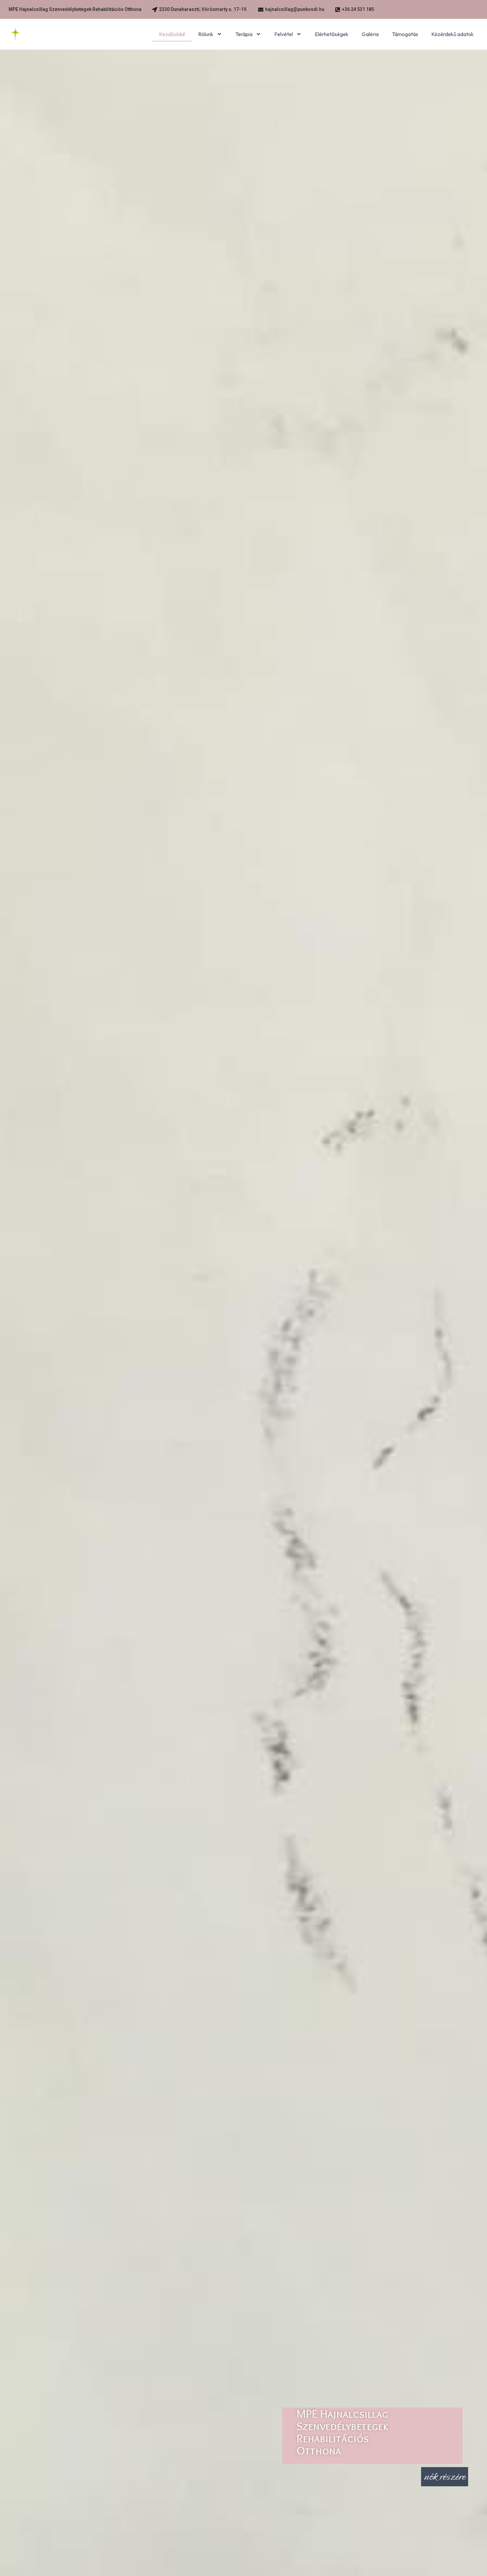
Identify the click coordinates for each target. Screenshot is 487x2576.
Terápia (244, 34)
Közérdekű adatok (453, 34)
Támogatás (405, 34)
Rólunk (206, 34)
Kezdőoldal (172, 34)
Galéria (370, 34)
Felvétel (284, 34)
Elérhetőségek (332, 34)
